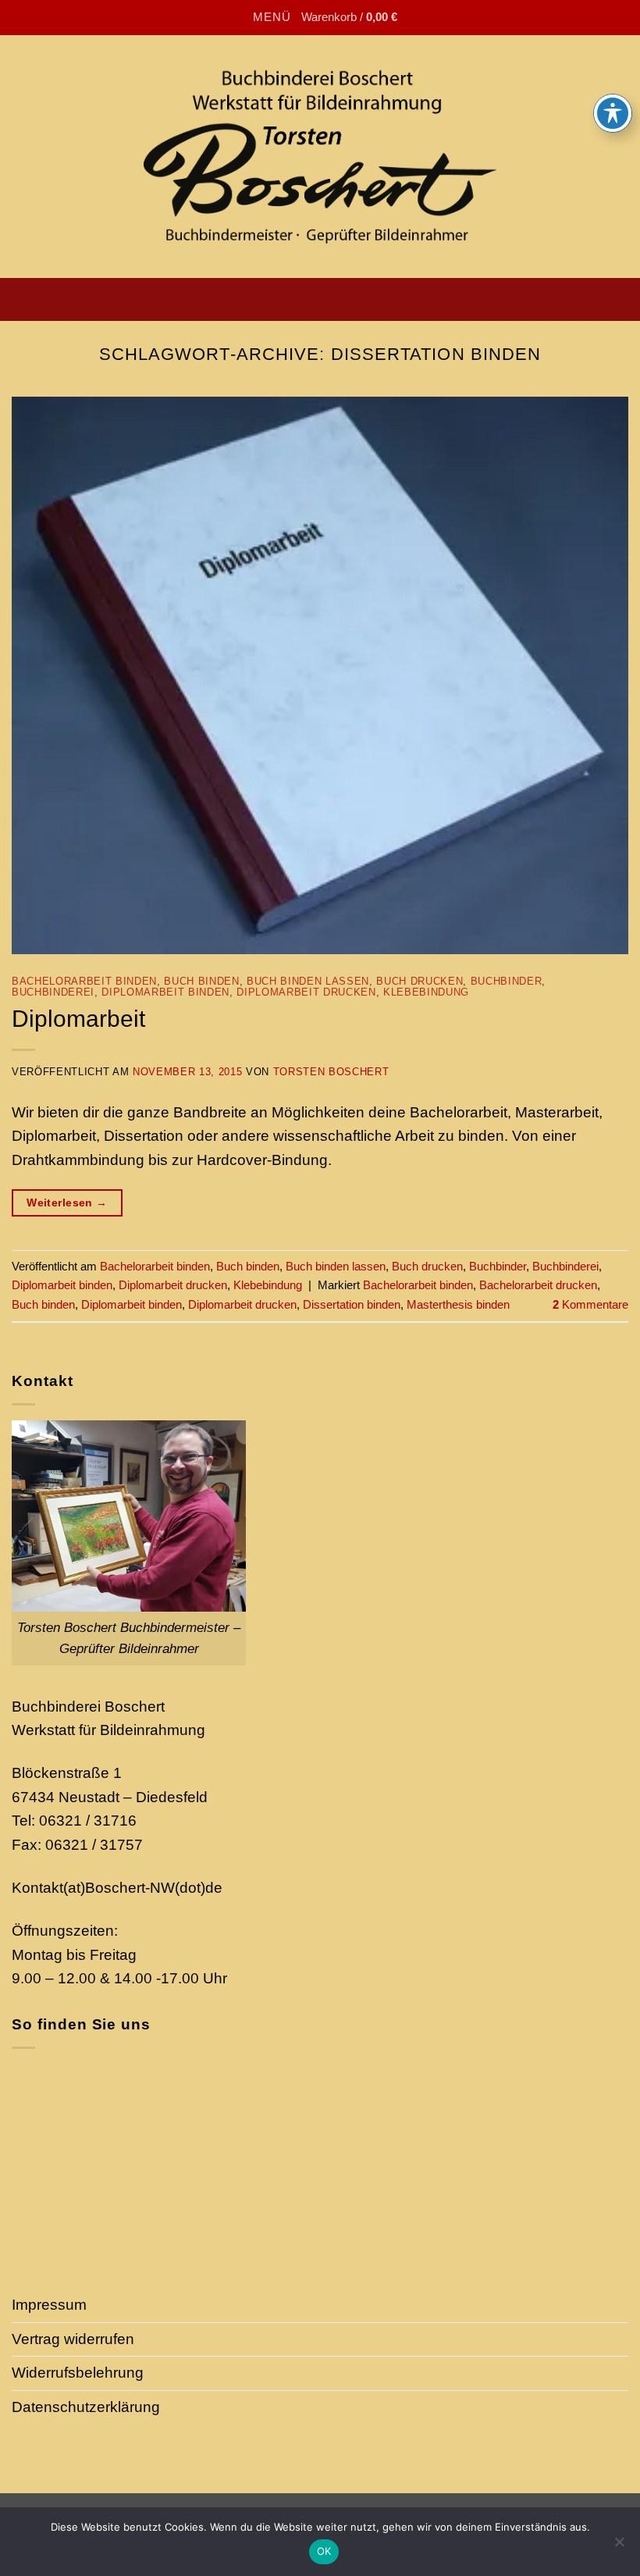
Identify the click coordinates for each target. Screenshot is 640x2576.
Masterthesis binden (458, 1304)
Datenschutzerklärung (86, 2407)
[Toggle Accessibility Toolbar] (613, 113)
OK (324, 2551)
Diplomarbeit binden (165, 992)
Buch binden (201, 981)
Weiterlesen (67, 1202)
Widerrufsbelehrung (78, 2373)
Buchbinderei (53, 992)
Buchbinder (507, 981)
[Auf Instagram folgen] (354, 299)
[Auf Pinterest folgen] (402, 299)
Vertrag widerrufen (73, 2339)
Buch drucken (420, 981)
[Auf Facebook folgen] (330, 299)
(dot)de (199, 1888)
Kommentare (590, 1304)
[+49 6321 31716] (281, 299)
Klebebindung (426, 992)
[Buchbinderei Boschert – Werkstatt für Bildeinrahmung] (320, 156)
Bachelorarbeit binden (84, 981)
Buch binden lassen (308, 981)
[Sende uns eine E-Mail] (378, 299)
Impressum (49, 2305)
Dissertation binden (352, 1304)
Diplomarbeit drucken (306, 992)
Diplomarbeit (78, 1018)
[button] (258, 18)
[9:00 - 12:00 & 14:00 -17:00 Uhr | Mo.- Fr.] (256, 299)
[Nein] (619, 2546)
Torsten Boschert (331, 1072)
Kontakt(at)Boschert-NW (93, 1888)
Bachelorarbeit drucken (538, 1285)
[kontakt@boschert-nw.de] (232, 299)
